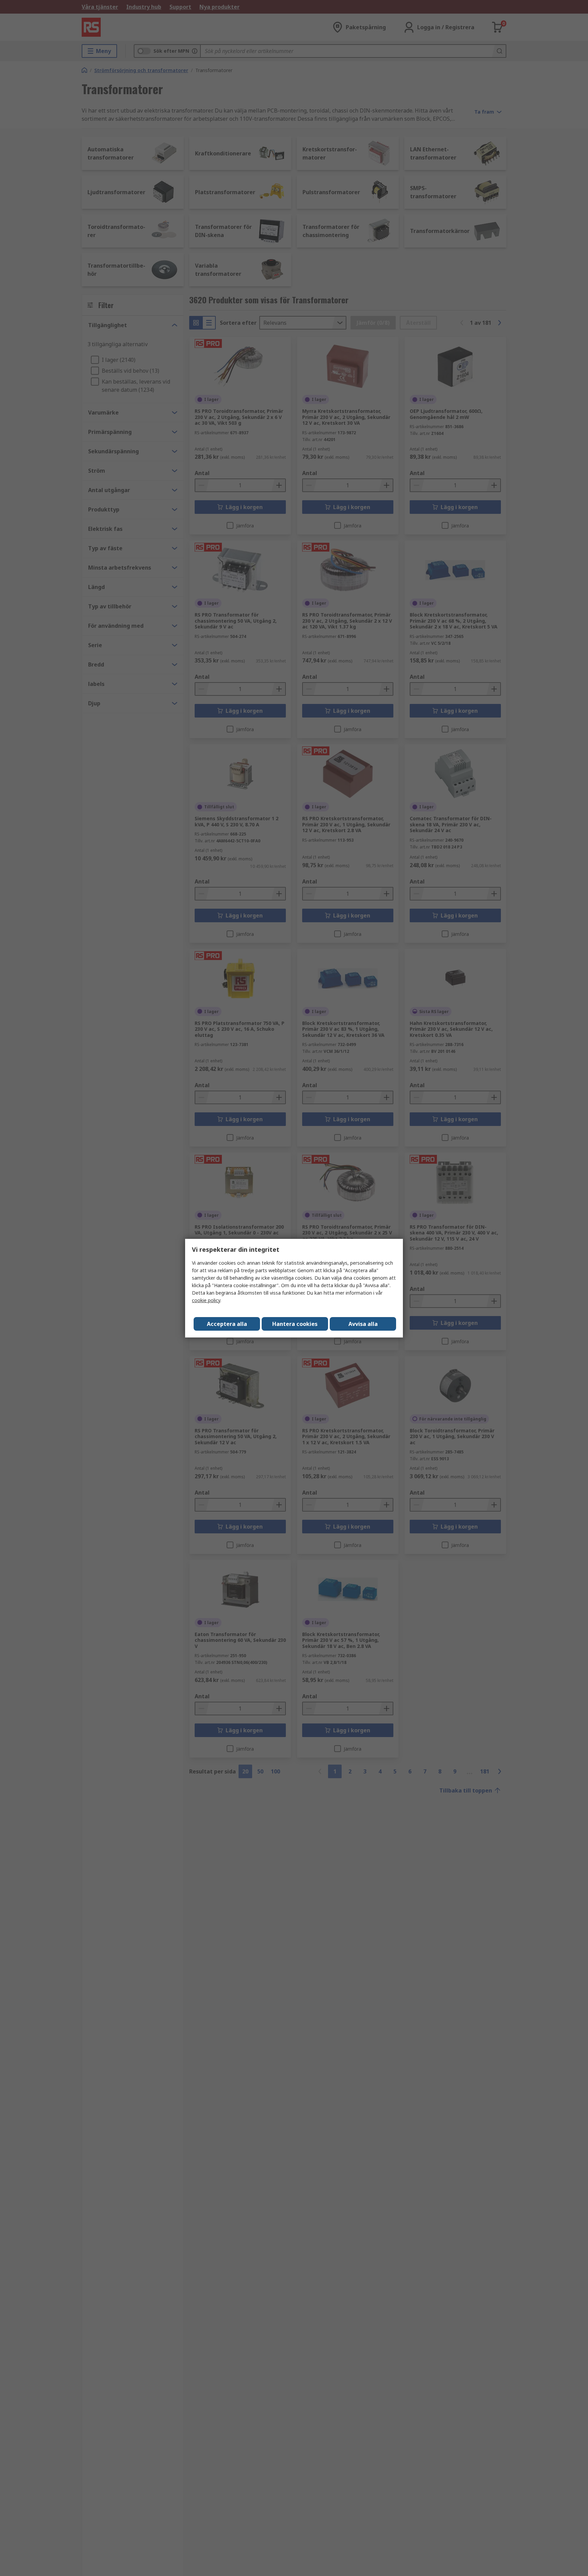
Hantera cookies (295, 1324)
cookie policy (206, 1300)
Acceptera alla (227, 1324)
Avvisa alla (363, 1324)
